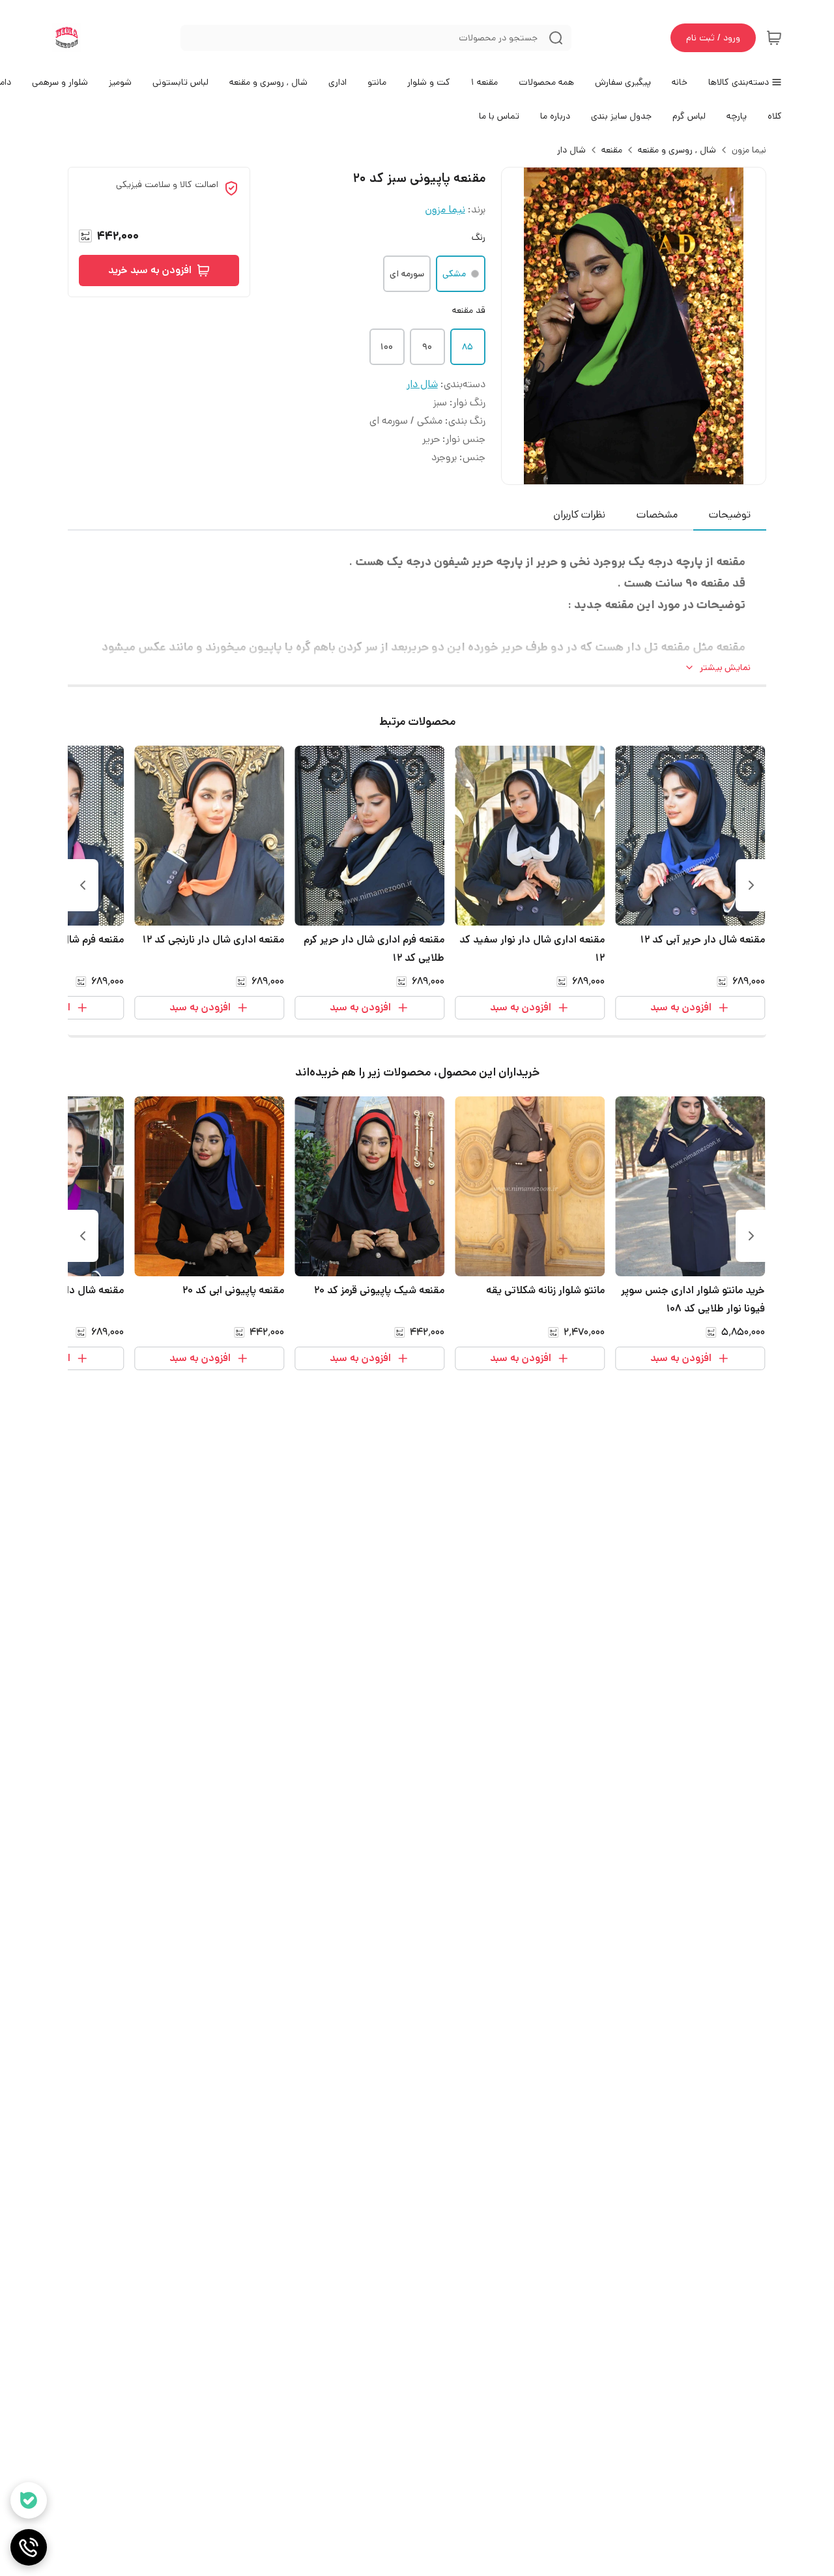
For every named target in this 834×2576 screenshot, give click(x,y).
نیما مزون (749, 150)
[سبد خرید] (774, 38)
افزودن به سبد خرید (150, 270)
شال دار (571, 150)
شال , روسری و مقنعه (677, 150)
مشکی (454, 274)
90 (427, 347)
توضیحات (730, 515)
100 (387, 347)
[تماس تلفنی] (29, 2547)
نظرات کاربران (579, 515)
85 (467, 347)
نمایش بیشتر (725, 667)
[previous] (751, 885)
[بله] (29, 2500)
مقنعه (612, 150)
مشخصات (657, 515)
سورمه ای (407, 274)
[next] (83, 885)
